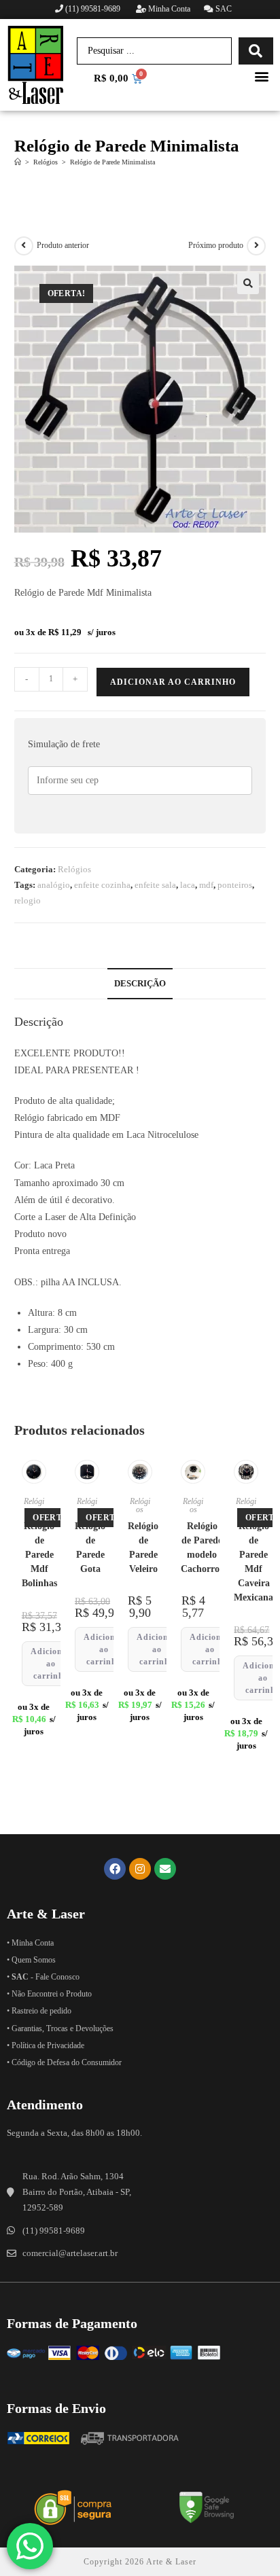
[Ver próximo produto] (256, 246)
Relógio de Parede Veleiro (143, 1548)
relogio (28, 900)
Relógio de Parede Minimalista (112, 162)
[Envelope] (165, 1869)
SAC (223, 9)
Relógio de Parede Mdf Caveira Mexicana (253, 1562)
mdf (206, 885)
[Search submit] (256, 51)
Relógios (74, 869)
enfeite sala (155, 885)
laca (188, 885)
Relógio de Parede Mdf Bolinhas (39, 1555)
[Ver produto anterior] (24, 246)
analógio (54, 885)
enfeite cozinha (102, 885)
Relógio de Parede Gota (90, 1548)
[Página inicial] (18, 162)
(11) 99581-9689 (93, 9)
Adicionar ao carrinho (173, 682)
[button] (262, 76)
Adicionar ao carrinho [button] (51, 1664)
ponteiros (235, 885)
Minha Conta (168, 9)
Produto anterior (63, 245)
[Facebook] (115, 1869)
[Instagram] (140, 1869)
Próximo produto (216, 245)
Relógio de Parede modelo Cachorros (202, 1548)
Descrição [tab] (140, 984)
